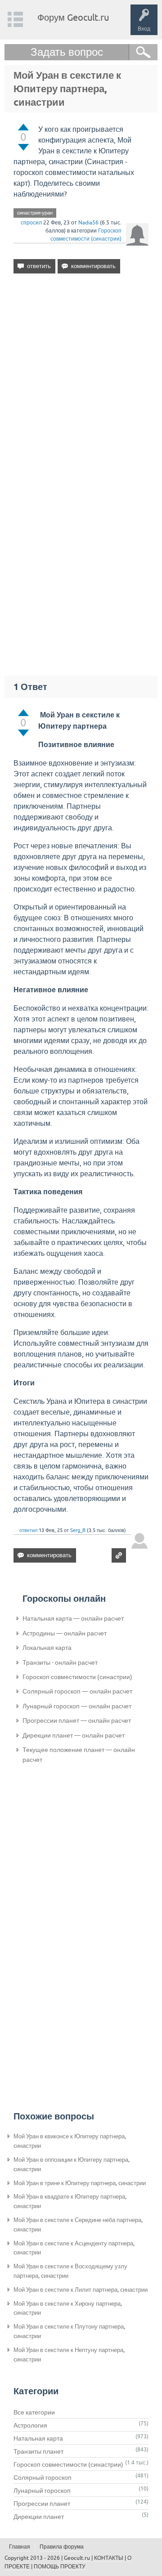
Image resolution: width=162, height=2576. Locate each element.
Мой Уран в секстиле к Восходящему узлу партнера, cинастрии (70, 2271)
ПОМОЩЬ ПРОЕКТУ (60, 2567)
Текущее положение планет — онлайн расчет (79, 1755)
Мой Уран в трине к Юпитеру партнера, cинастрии (80, 2183)
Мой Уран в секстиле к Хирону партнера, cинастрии (68, 2308)
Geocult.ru (77, 2558)
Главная (20, 2547)
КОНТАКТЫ (109, 2558)
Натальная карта (38, 2438)
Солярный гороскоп (43, 2477)
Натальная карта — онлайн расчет (73, 1618)
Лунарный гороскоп (42, 2491)
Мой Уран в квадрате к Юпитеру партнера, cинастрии (70, 2201)
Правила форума (62, 2547)
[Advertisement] (81, 376)
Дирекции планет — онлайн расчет (74, 1735)
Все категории (34, 2412)
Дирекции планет (39, 2517)
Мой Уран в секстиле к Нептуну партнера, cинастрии (69, 2355)
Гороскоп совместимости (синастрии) (77, 1677)
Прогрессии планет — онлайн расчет (77, 1720)
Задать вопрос (67, 52)
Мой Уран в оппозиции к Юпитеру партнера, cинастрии (72, 2164)
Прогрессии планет (42, 2504)
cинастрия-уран (35, 213)
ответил (28, 1530)
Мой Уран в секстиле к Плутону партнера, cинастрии (69, 2331)
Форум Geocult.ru (73, 17)
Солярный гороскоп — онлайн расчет (77, 1691)
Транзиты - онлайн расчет (60, 1662)
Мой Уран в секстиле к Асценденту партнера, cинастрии (74, 2248)
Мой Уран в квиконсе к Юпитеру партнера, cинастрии (70, 2141)
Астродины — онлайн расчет (65, 1633)
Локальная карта (47, 1648)
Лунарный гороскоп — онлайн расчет (77, 1706)
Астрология (30, 2425)
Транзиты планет (38, 2451)
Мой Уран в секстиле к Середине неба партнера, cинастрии (78, 2225)
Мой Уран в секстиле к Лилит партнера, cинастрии (81, 2290)
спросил (31, 223)
